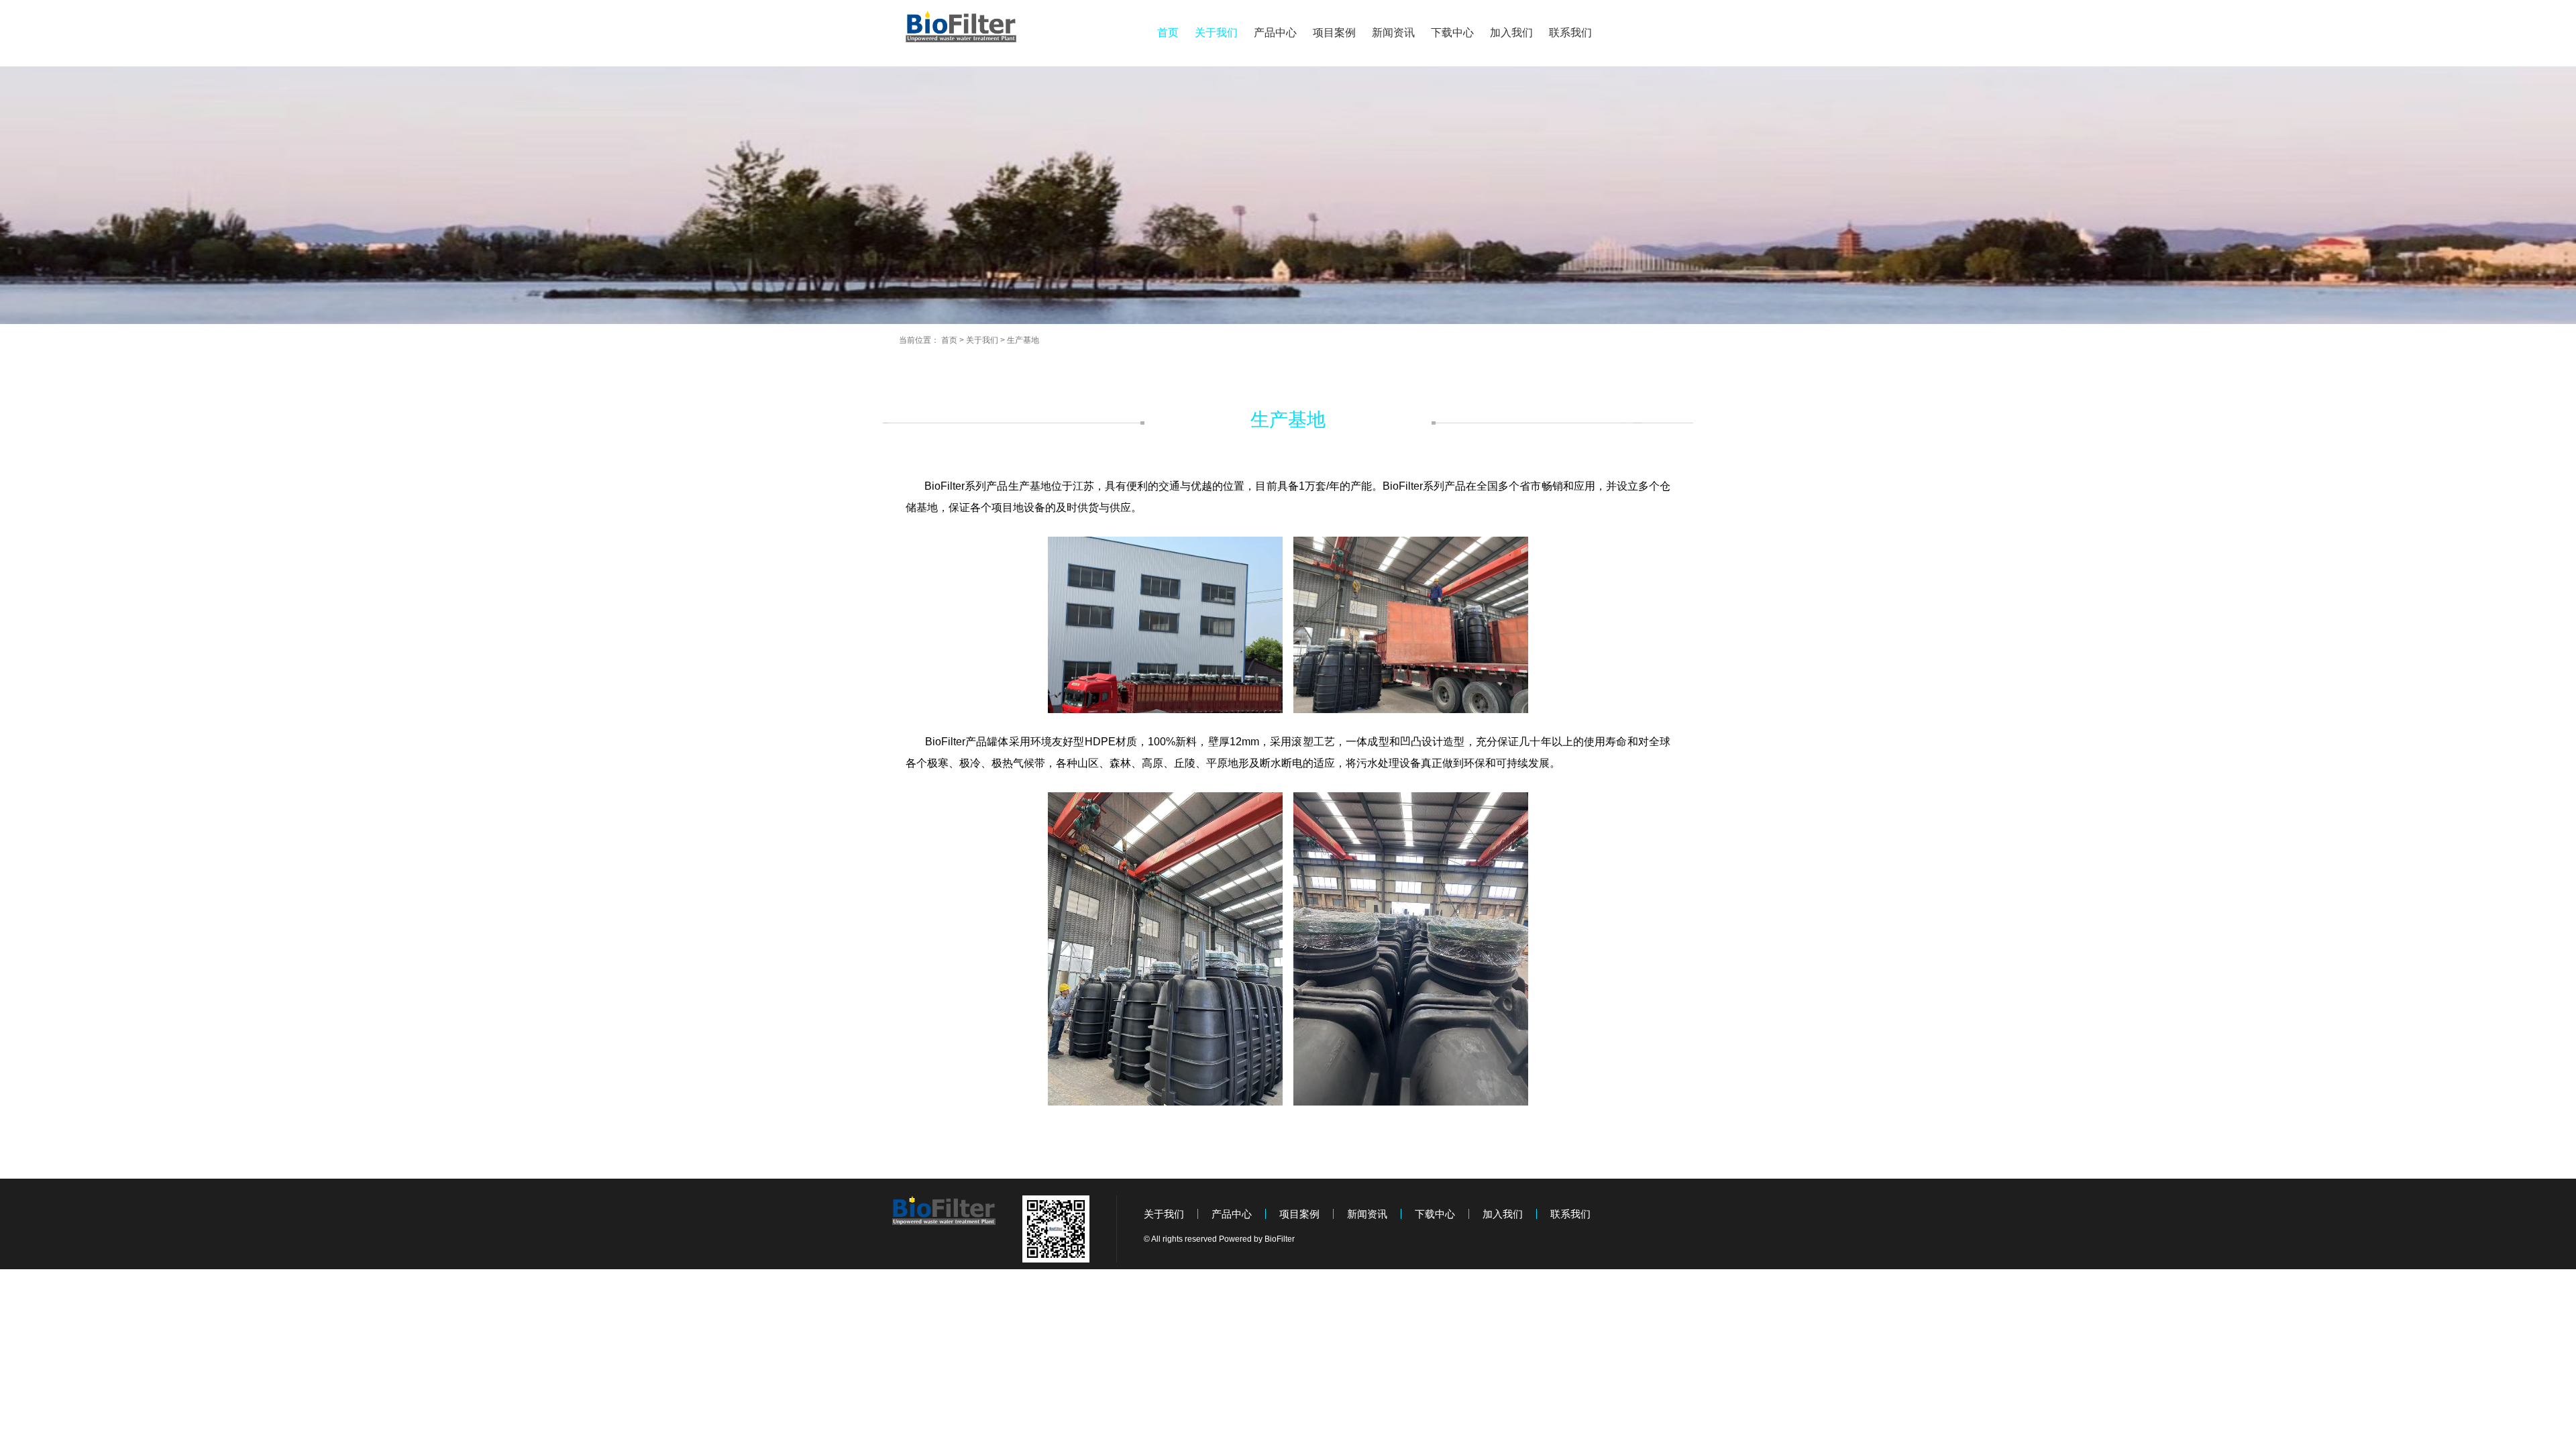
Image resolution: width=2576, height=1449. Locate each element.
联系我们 (1570, 33)
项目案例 (1334, 33)
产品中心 (1275, 33)
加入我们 (1511, 33)
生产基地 (1023, 340)
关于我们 (1216, 33)
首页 (1168, 33)
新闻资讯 (1393, 33)
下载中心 (1452, 33)
